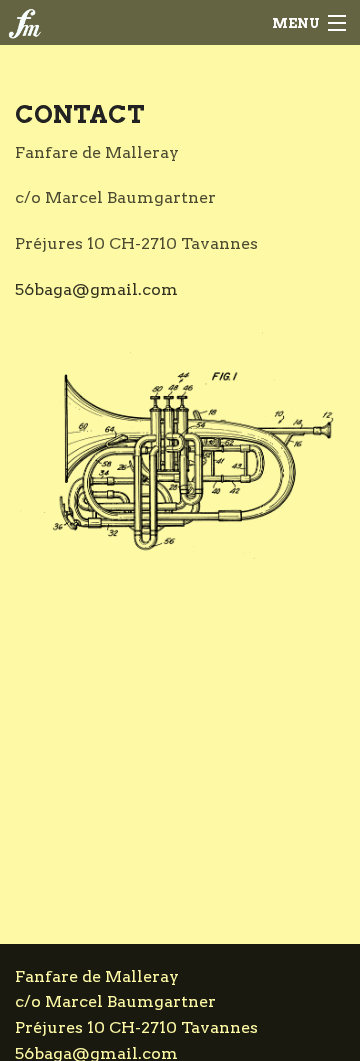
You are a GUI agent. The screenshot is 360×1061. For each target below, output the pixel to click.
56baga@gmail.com (96, 289)
